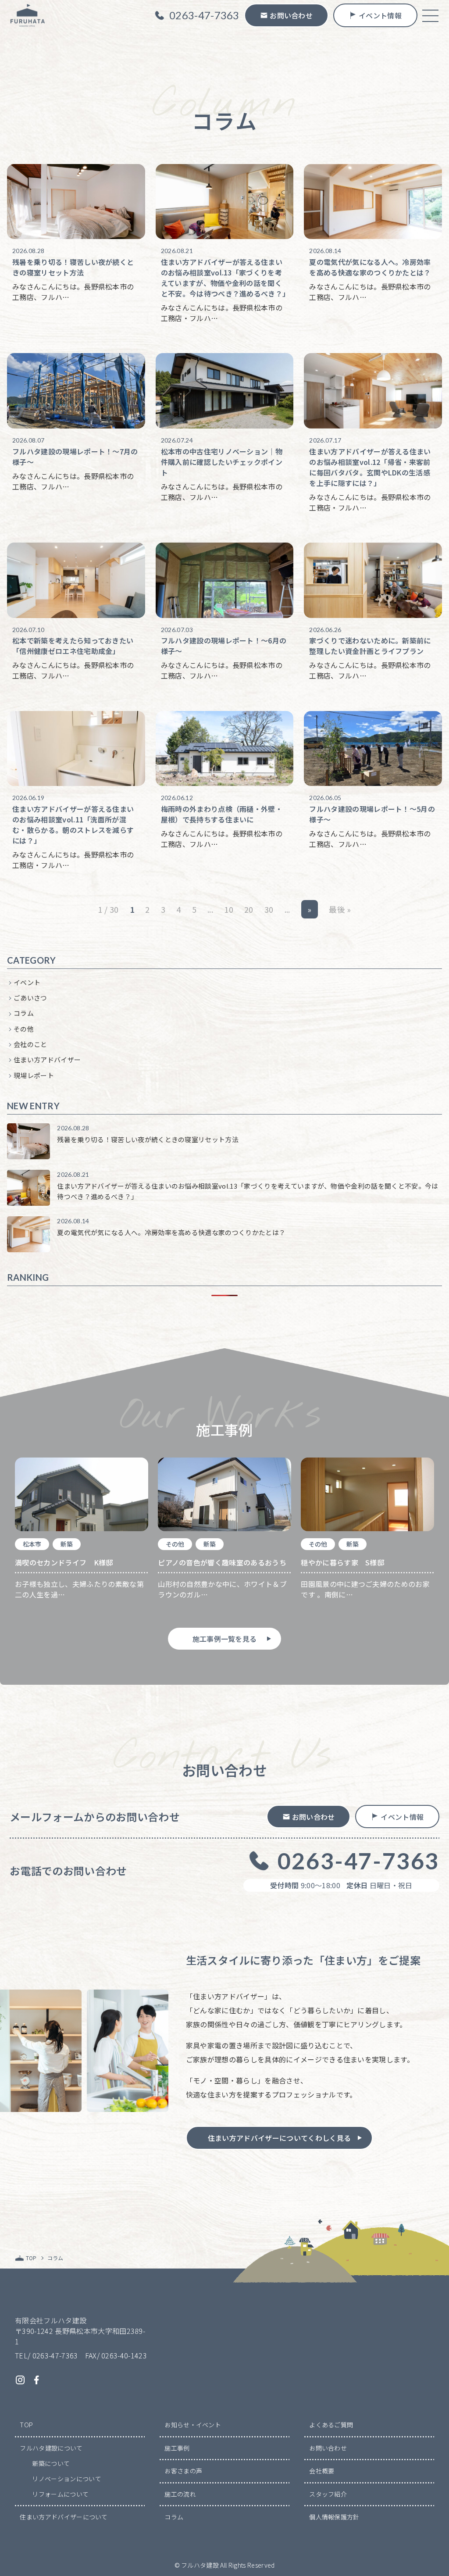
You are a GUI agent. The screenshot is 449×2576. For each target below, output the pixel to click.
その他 (24, 1029)
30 (269, 909)
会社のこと (30, 1044)
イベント (27, 982)
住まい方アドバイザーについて (64, 2517)
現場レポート (34, 1075)
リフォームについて (60, 2494)
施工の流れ (180, 2494)
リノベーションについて (67, 2479)
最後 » (340, 909)
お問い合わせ (328, 2448)
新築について (51, 2463)
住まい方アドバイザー (47, 1059)
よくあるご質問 (331, 2425)
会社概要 (322, 2471)
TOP (26, 2425)
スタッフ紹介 (328, 2494)
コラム (24, 1013)
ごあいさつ (30, 998)
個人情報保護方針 (334, 2517)
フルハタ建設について (51, 2448)
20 (249, 909)
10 (229, 909)
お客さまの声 (183, 2471)
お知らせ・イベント (193, 2425)
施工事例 (177, 2448)
